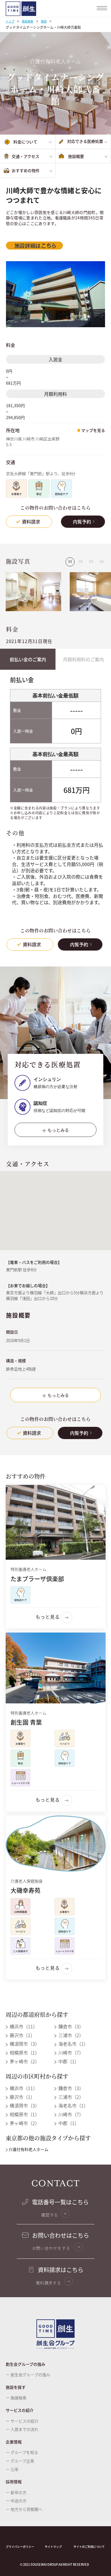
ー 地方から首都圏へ (24, 2509)
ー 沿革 (12, 2469)
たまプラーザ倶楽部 (37, 1578)
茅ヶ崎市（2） (24, 2061)
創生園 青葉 (26, 1722)
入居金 (55, 359)
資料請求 (31, 522)
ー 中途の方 (16, 2501)
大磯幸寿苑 (25, 1890)
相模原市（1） (24, 2052)
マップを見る (93, 430)
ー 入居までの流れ (22, 2429)
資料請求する (49, 2283)
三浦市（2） (70, 2035)
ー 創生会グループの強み (28, 2375)
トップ (10, 21)
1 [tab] (71, 562)
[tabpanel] (33, 592)
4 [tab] (103, 562)
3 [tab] (92, 562)
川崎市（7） (70, 2052)
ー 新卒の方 (16, 2492)
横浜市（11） (23, 2026)
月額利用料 (55, 394)
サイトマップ (53, 2547)
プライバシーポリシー (20, 2547)
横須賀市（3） (24, 2044)
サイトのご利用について (89, 2547)
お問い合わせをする (52, 2248)
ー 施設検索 (16, 2398)
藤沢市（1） (22, 2035)
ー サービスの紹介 (22, 2421)
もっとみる (58, 1130)
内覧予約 (82, 522)
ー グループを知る (22, 2452)
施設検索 (28, 21)
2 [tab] (82, 562)
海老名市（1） (73, 2044)
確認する (50, 2215)
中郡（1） (68, 2061)
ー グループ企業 (20, 2461)
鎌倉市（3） (70, 2026)
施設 (44, 21)
